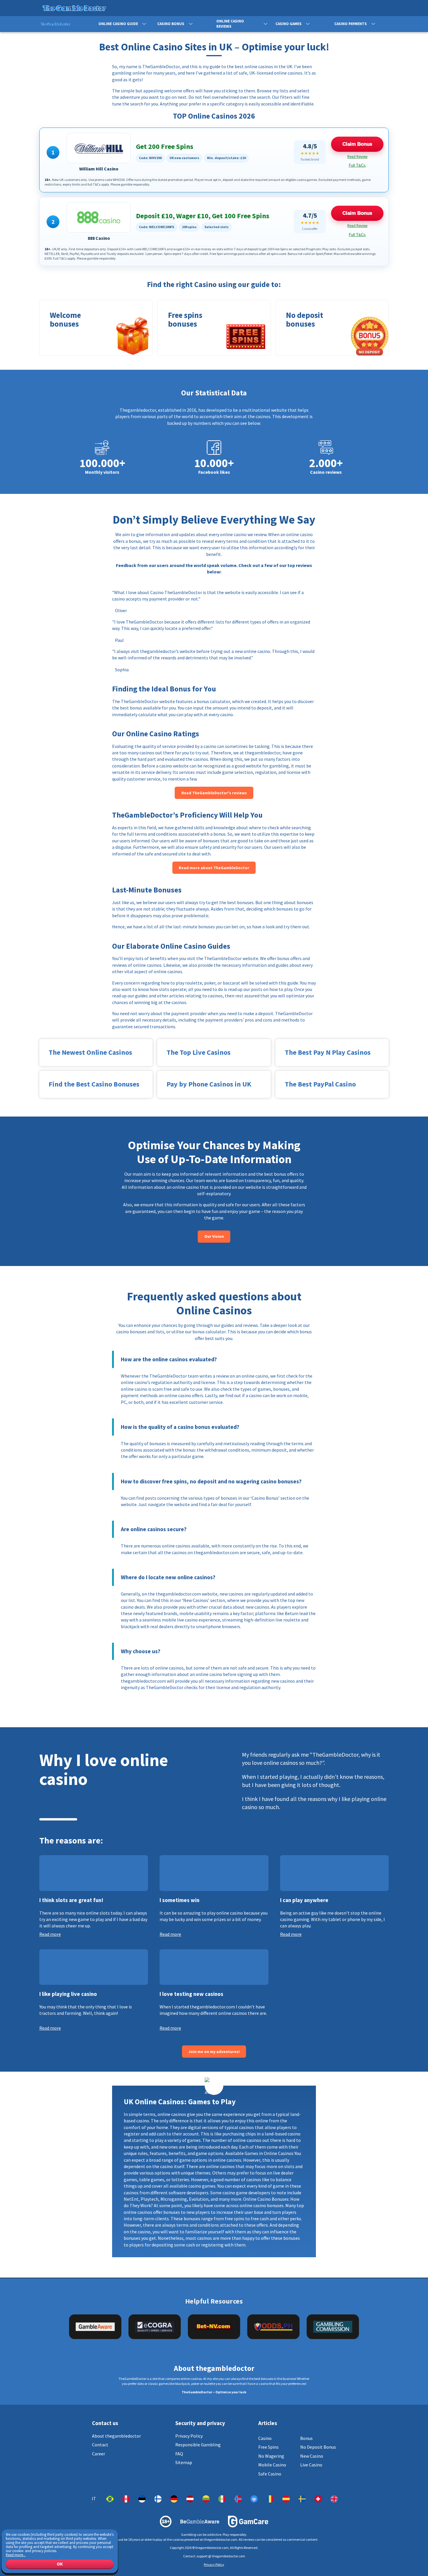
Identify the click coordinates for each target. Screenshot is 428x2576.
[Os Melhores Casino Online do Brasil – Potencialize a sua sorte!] (110, 2499)
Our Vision (214, 1236)
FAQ (179, 2454)
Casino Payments (351, 24)
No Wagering (271, 2456)
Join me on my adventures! (214, 2052)
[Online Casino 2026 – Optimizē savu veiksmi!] (190, 2499)
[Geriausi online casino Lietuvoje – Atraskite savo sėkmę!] (206, 2499)
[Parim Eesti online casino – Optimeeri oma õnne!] (142, 2499)
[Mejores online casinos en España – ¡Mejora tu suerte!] (286, 2499)
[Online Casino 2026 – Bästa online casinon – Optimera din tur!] (302, 2499)
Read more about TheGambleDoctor (214, 868)
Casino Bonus (171, 24)
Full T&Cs (357, 165)
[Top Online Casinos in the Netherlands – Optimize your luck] (254, 2499)
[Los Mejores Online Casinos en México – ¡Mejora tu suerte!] (222, 2499)
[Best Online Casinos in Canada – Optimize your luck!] (126, 2499)
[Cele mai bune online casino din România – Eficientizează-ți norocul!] (270, 2499)
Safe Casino (270, 2474)
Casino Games (289, 24)
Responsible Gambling (198, 2445)
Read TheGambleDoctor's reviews (214, 793)
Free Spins (268, 2447)
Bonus (306, 2438)
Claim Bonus (357, 144)
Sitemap (184, 2462)
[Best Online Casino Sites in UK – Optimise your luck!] (334, 2499)
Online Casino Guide (118, 24)
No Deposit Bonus (318, 2447)
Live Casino (311, 2465)
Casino (265, 2438)
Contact (100, 2445)
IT (94, 2499)
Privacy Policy (189, 2436)
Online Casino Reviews (230, 24)
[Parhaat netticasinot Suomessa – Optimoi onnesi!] (158, 2499)
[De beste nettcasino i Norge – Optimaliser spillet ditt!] (238, 2499)
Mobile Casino (272, 2465)
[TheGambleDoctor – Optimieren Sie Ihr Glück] (174, 2499)
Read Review (357, 157)
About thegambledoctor (116, 2436)
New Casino (312, 2456)
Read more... (16, 2555)
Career (99, 2454)
